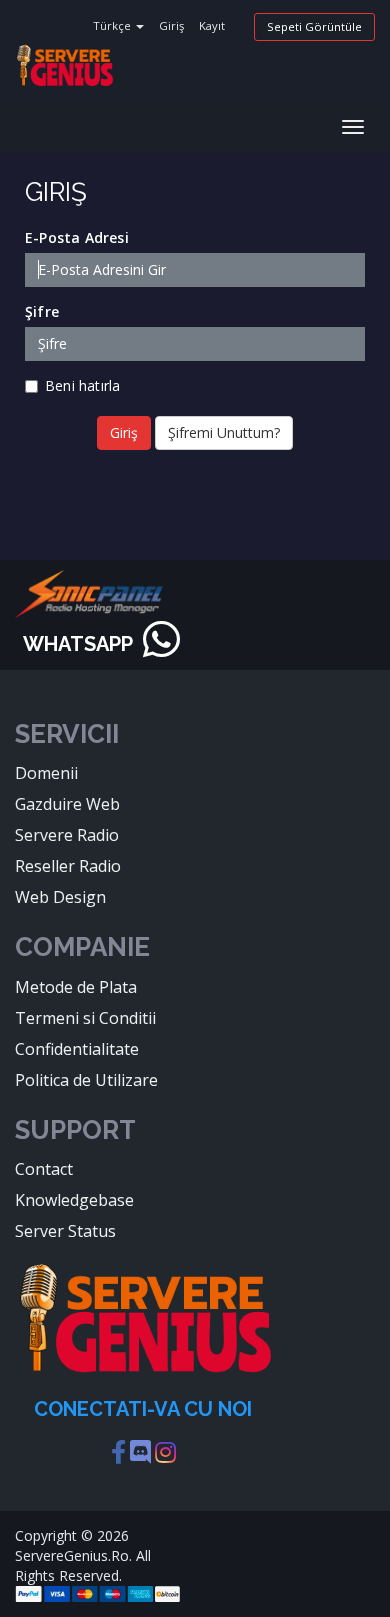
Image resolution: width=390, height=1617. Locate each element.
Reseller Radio (68, 866)
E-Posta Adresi (77, 237)
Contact (44, 1169)
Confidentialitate (77, 1049)
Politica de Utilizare (86, 1080)
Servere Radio (67, 835)
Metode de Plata (76, 987)
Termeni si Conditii (85, 1018)
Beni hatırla (82, 385)
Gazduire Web (67, 804)
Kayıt (212, 25)
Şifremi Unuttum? (224, 432)
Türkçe (113, 25)
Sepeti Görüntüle (314, 26)
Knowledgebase (74, 1200)
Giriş (171, 25)
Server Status (65, 1231)
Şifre (42, 311)
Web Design (60, 897)
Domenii (46, 773)
